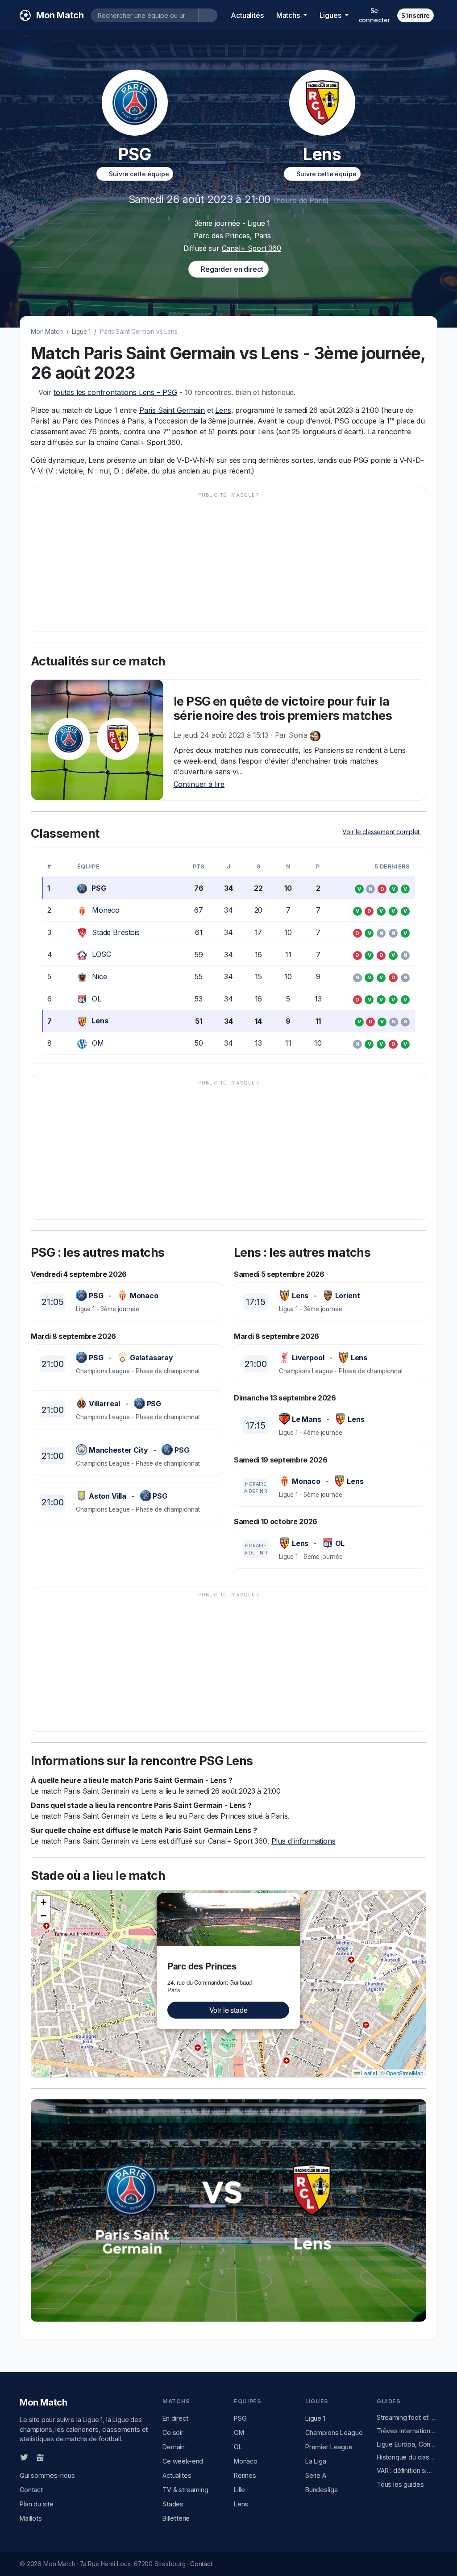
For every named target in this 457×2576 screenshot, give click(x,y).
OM (98, 1043)
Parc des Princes (222, 236)
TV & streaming (185, 2490)
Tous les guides (400, 2484)
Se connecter (374, 15)
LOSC (101, 954)
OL (97, 999)
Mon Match (47, 332)
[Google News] (40, 2457)
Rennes (245, 2475)
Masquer (245, 495)
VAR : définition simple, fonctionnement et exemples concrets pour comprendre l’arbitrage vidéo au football (407, 2470)
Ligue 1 (81, 332)
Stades (173, 2504)
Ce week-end (183, 2461)
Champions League (334, 2433)
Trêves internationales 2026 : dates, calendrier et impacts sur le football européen (407, 2431)
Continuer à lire (199, 784)
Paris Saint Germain (172, 410)
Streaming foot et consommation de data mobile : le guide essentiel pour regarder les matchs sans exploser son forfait (407, 2417)
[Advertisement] (228, 564)
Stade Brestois (116, 932)
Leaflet (368, 2073)
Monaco (106, 910)
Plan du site (37, 2504)
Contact (31, 2490)
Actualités (247, 15)
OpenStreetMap (405, 2073)
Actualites (177, 2475)
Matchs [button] (289, 15)
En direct (175, 2418)
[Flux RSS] (55, 2457)
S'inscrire (415, 15)
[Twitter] (24, 2457)
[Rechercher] (208, 15)
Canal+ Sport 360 (251, 248)
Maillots (31, 2518)
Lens (223, 410)
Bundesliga (321, 2490)
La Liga (316, 2461)
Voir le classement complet (382, 832)
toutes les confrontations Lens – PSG (115, 392)
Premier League (329, 2447)
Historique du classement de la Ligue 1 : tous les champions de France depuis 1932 (407, 2457)
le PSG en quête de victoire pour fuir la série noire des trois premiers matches (283, 708)
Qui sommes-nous (47, 2475)
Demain (174, 2447)
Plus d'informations (303, 1841)
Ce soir (173, 2433)
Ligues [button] (331, 15)
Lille (239, 2490)
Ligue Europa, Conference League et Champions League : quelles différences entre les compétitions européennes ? (407, 2444)
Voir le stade (228, 2010)
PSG (99, 888)
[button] (295, 1898)
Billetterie (176, 2518)
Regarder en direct (231, 269)
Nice (99, 976)
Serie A (316, 2475)
